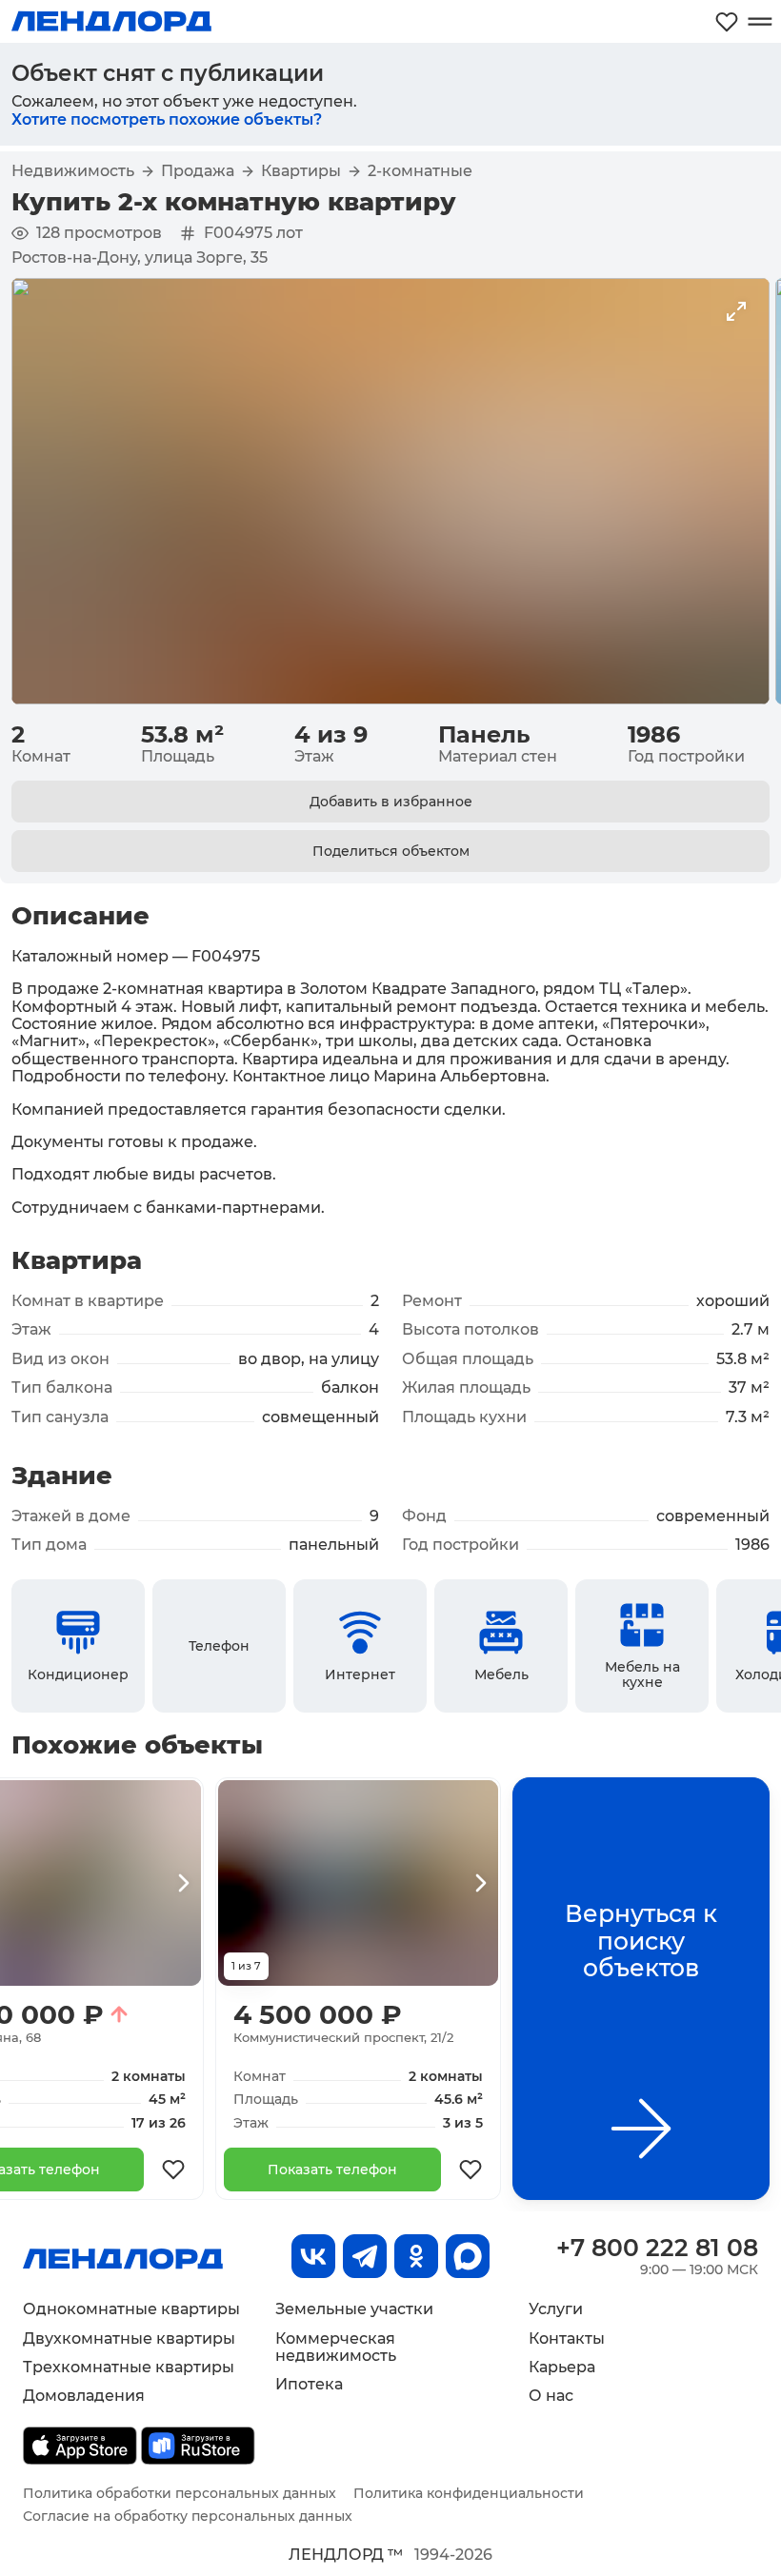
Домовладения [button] (84, 2396)
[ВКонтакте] (313, 2256)
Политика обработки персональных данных (180, 2493)
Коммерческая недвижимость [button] (336, 2347)
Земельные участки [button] (354, 2309)
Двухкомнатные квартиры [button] (129, 2338)
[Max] (468, 2256)
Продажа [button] (198, 171)
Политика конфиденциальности (469, 2493)
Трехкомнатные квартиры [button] (129, 2367)
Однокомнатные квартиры (131, 2309)
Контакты (567, 2338)
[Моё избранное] (727, 21)
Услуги (556, 2309)
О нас (551, 2396)
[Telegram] (365, 2256)
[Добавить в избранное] (173, 2170)
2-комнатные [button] (420, 171)
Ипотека (309, 2384)
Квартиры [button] (301, 171)
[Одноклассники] (416, 2256)
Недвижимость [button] (73, 171)
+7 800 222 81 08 (657, 2248)
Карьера (562, 2367)
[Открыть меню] (760, 21)
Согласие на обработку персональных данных (188, 2516)
